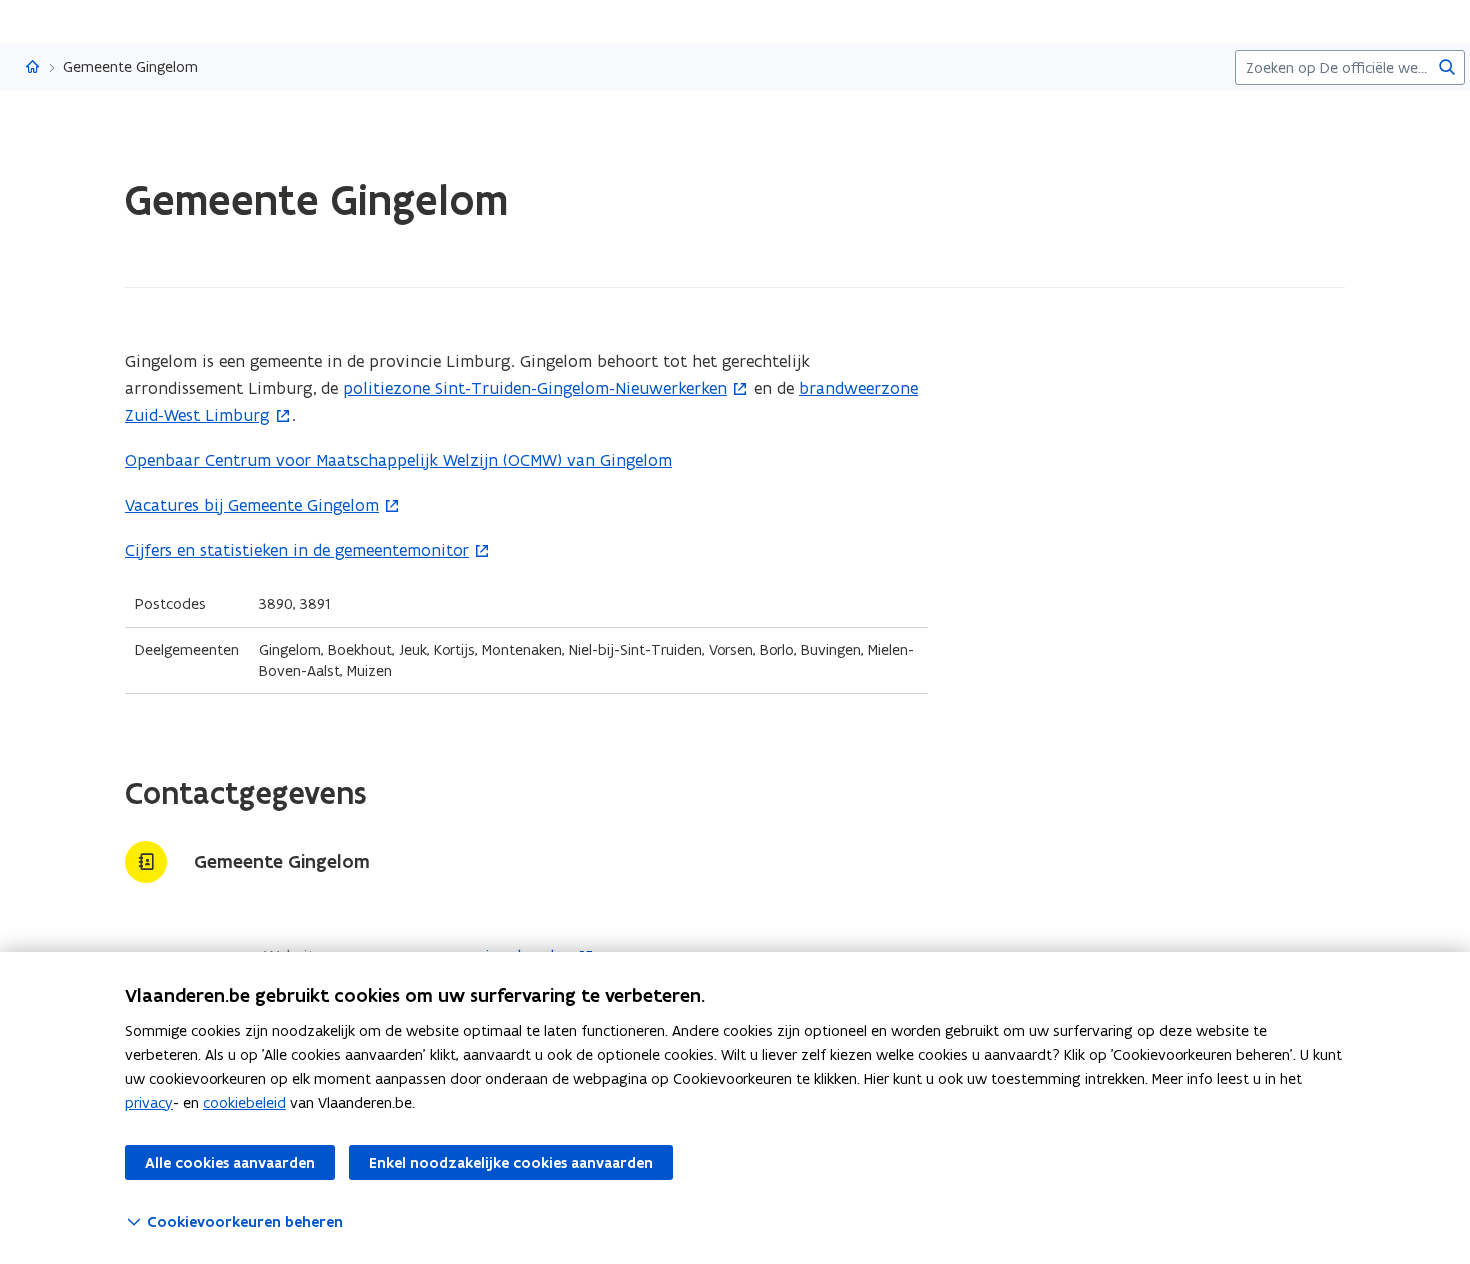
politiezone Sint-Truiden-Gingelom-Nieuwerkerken (535, 388)
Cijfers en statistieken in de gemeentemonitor (297, 550)
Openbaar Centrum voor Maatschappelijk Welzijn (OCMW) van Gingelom (398, 460)
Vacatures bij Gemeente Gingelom (252, 505)
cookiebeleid (244, 1102)
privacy (149, 1102)
